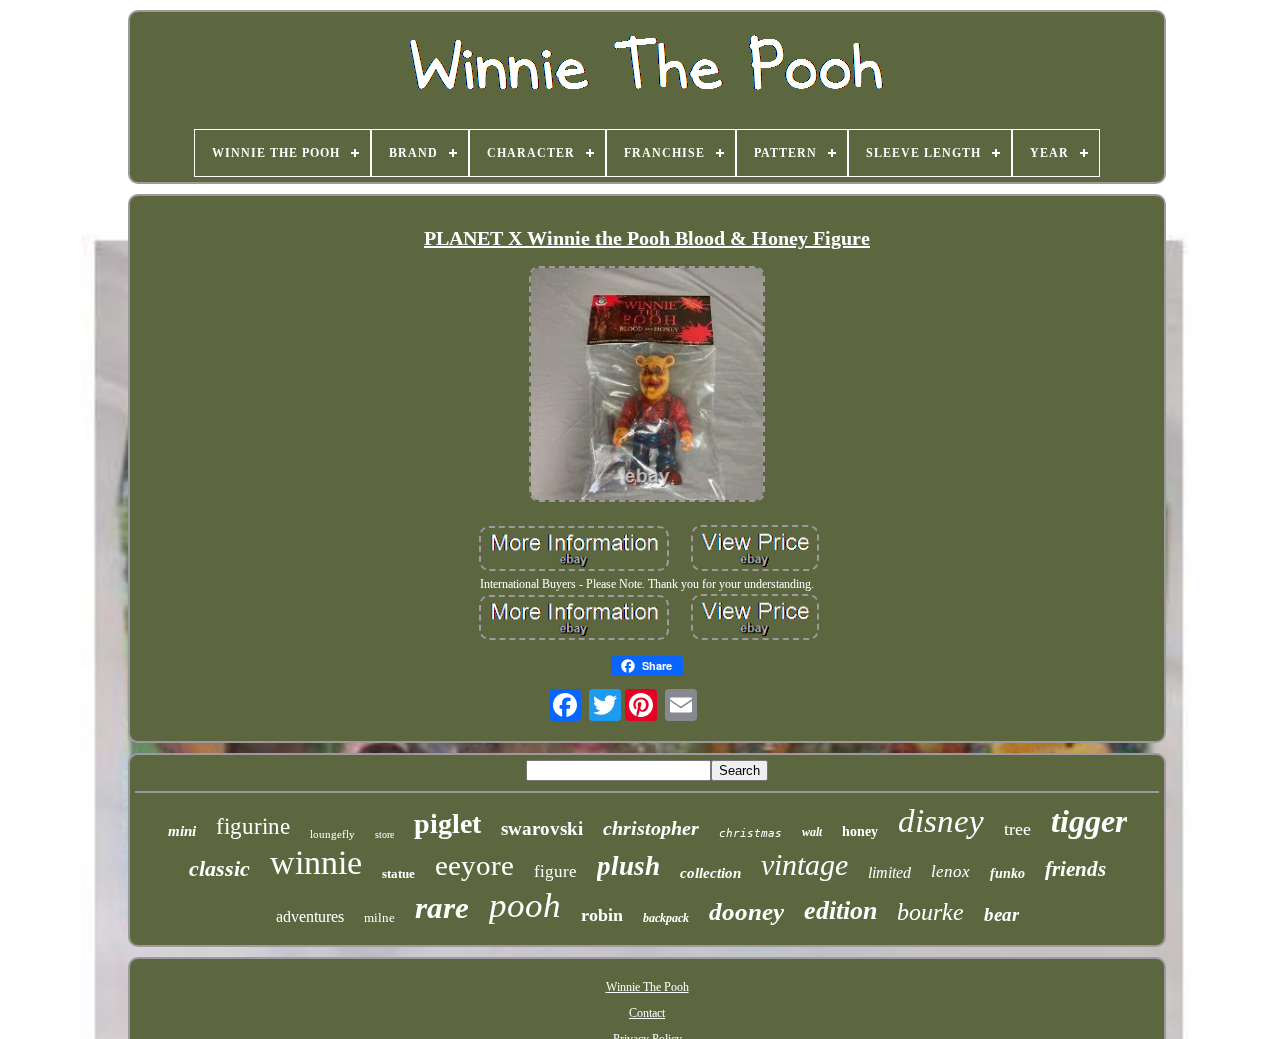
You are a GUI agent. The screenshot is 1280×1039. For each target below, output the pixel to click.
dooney (746, 911)
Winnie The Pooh (647, 987)
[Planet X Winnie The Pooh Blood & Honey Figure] (647, 386)
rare (442, 907)
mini (182, 831)
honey (860, 831)
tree (1017, 829)
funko (1007, 873)
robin (602, 915)
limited (889, 872)
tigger (1089, 821)
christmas (750, 833)
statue (398, 873)
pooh (525, 905)
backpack (666, 918)
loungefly (332, 834)
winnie (316, 862)
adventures (310, 916)
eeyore (474, 865)
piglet (447, 823)
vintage (804, 864)
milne (379, 917)
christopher (651, 828)
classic (219, 868)
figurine (253, 826)
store (384, 834)
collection (710, 873)
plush (628, 866)
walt (812, 832)
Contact (647, 1013)
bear (1001, 914)
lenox (950, 871)
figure (555, 871)
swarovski (542, 828)
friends (1075, 869)
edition (840, 910)
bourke (930, 912)
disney (941, 821)
